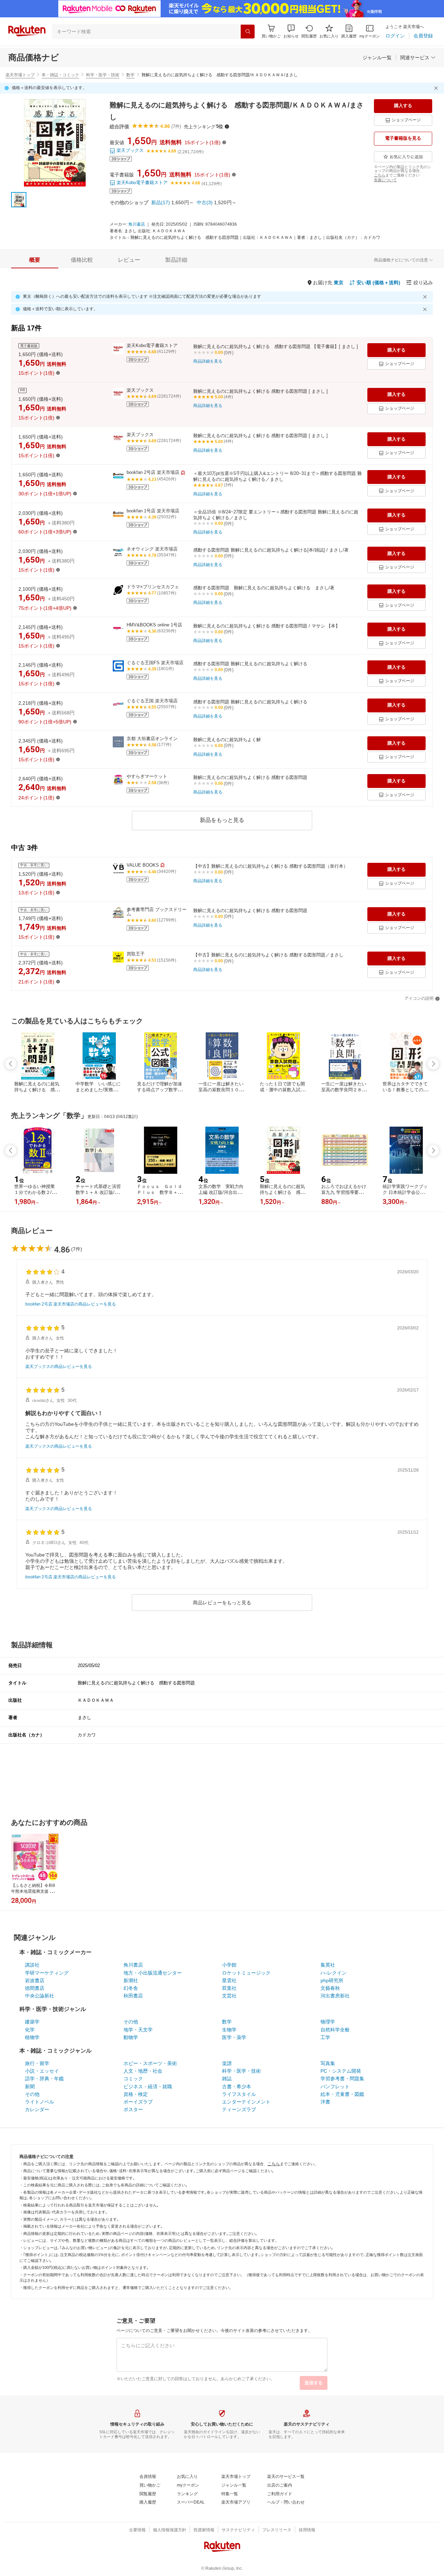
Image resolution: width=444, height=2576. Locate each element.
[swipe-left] (11, 1064)
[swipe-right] (433, 1064)
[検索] (248, 32)
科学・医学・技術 (103, 75)
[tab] (35, 260)
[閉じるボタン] (437, 88)
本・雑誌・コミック (60, 75)
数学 (130, 75)
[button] (291, 31)
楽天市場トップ (20, 75)
